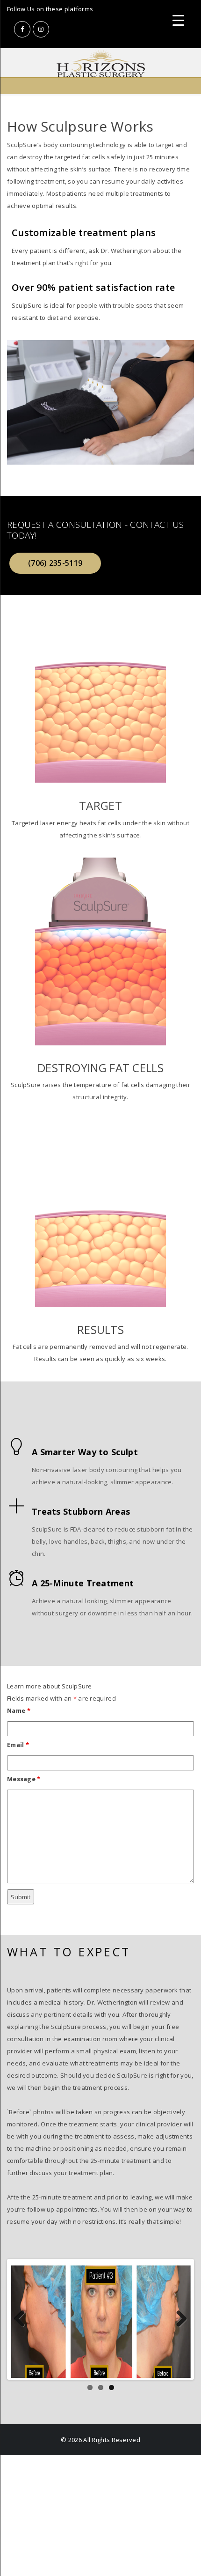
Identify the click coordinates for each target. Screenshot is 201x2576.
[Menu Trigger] (178, 20)
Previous (23, 2329)
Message (24, 1779)
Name (19, 1710)
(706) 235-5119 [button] (55, 563)
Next (178, 2329)
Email (18, 1745)
